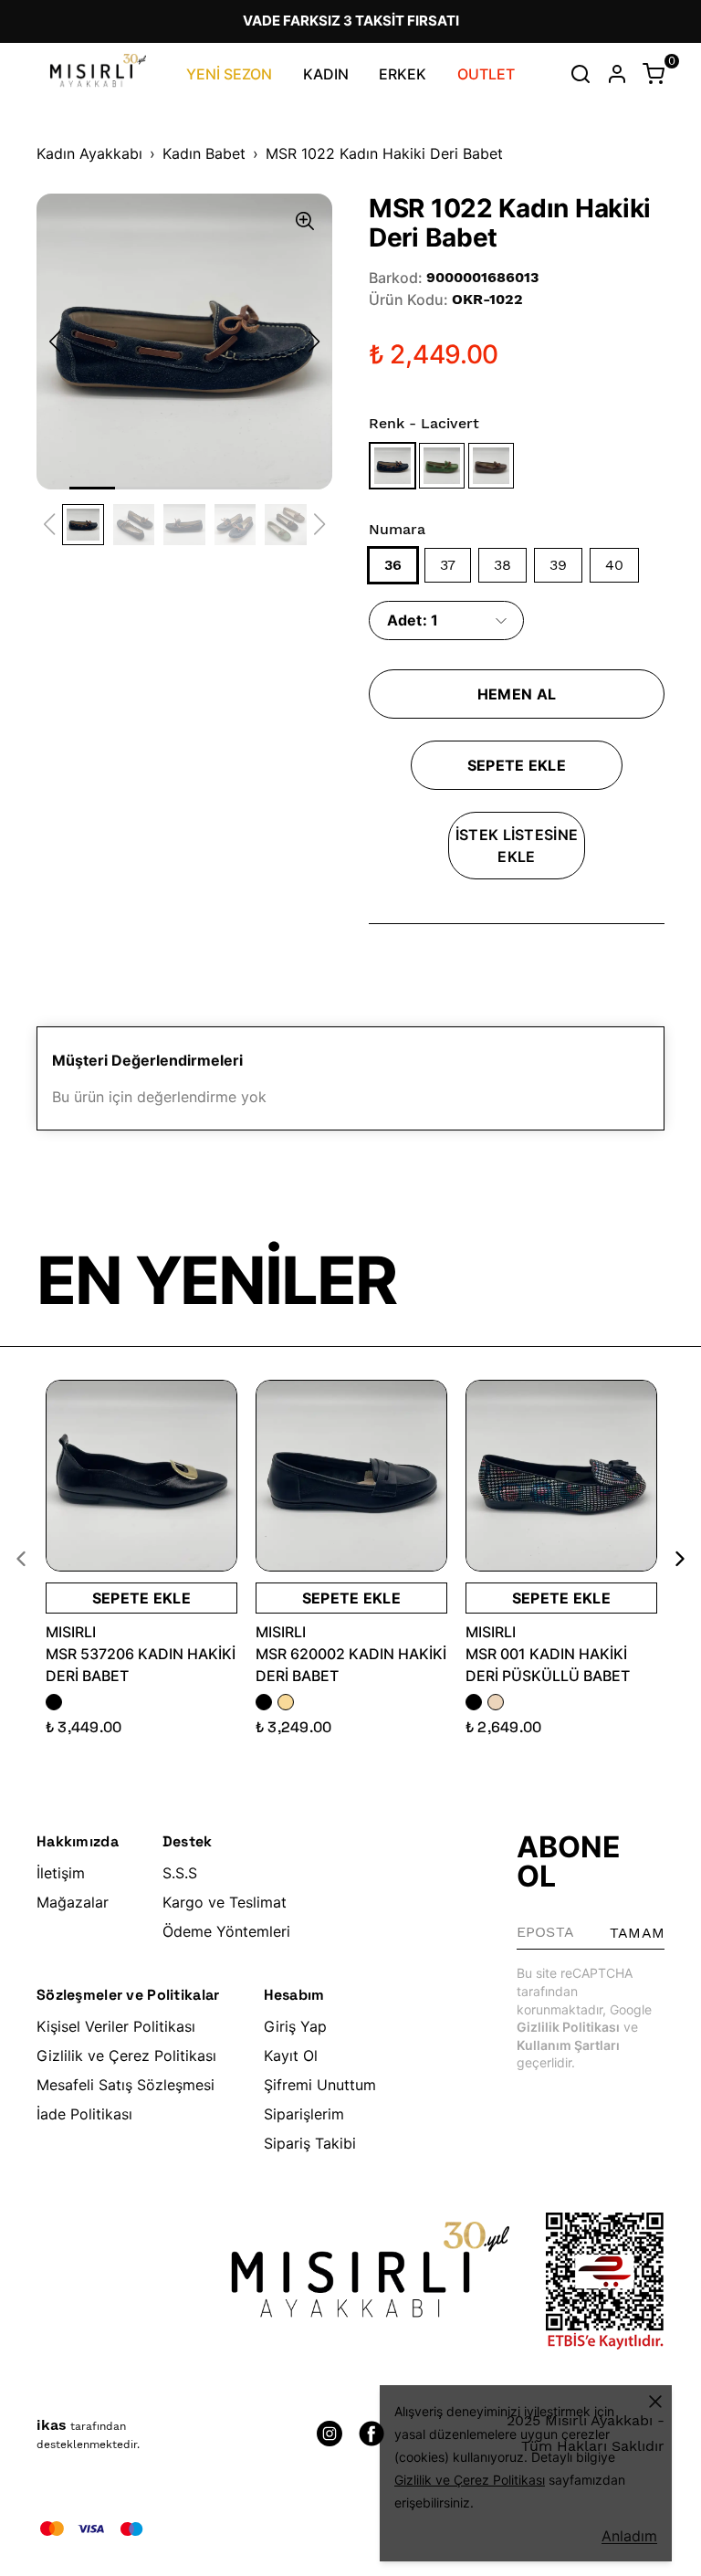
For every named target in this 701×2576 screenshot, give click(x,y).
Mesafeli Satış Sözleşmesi (126, 2085)
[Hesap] (617, 74)
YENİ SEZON (229, 74)
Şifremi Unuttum (320, 2085)
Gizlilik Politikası (568, 2027)
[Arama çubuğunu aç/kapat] (581, 74)
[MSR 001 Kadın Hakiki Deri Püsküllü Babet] (561, 1476)
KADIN (326, 74)
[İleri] (669, 1559)
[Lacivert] (393, 465)
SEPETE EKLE (517, 765)
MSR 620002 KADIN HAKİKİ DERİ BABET (351, 1665)
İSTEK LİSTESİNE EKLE (517, 846)
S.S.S (180, 1873)
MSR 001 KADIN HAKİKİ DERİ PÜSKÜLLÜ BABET (548, 1665)
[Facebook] (371, 2434)
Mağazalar (73, 1902)
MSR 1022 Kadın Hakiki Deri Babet (384, 153)
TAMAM (637, 1933)
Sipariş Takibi (310, 2143)
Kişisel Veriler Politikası (116, 2026)
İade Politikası (84, 2114)
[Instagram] (330, 2434)
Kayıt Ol (291, 2056)
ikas (52, 2425)
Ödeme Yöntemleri (226, 1931)
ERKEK (403, 74)
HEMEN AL (517, 694)
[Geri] (32, 1559)
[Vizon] (492, 465)
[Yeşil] (443, 465)
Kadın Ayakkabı (89, 153)
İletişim (61, 1873)
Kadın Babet (204, 153)
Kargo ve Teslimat (225, 1902)
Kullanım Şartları (568, 2045)
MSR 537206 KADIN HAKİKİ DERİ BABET (141, 1665)
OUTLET (486, 74)
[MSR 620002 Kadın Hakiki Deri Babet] (351, 1476)
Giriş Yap (295, 2026)
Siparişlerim (304, 2114)
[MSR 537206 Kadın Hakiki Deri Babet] (141, 1476)
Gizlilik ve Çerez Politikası (126, 2056)
